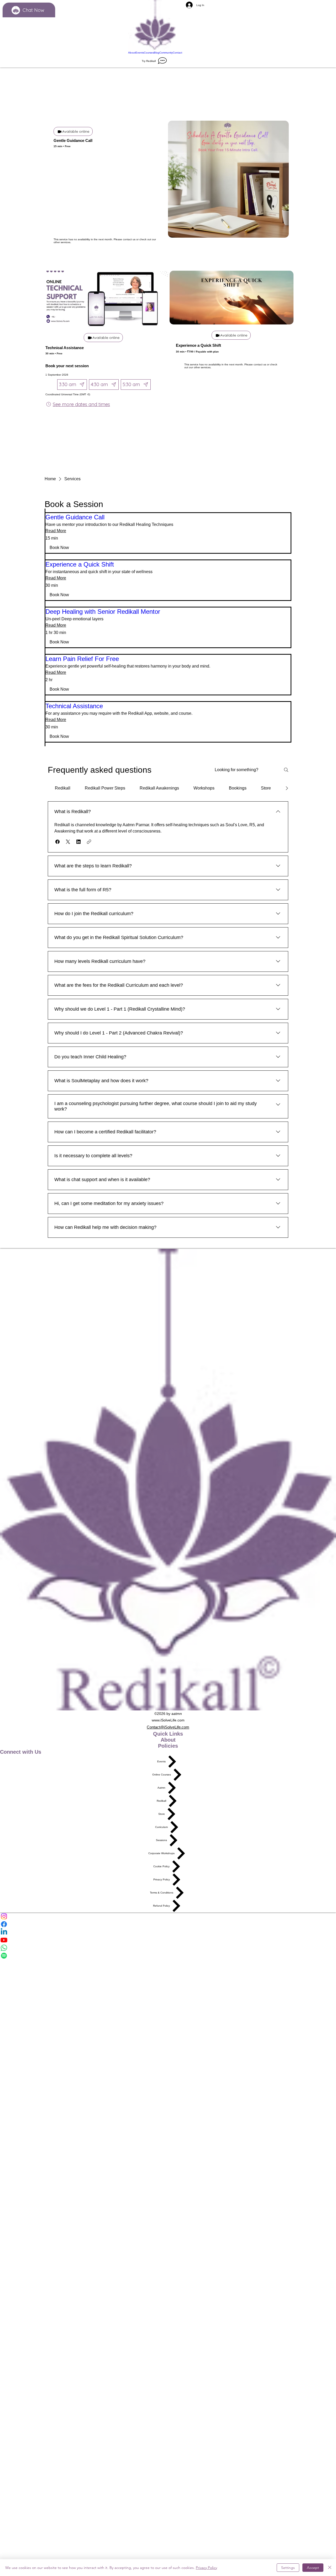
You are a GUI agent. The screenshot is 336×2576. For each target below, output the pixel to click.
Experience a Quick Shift (198, 345)
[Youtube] (168, 1940)
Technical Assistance (65, 348)
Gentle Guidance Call (73, 140)
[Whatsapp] (168, 1948)
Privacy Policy (206, 2568)
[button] (59, 548)
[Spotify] (168, 1956)
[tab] (63, 788)
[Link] (155, 25)
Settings (288, 2568)
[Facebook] (168, 1924)
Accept (313, 2568)
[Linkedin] (168, 1932)
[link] (168, 517)
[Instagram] (168, 1916)
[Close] (330, 2568)
